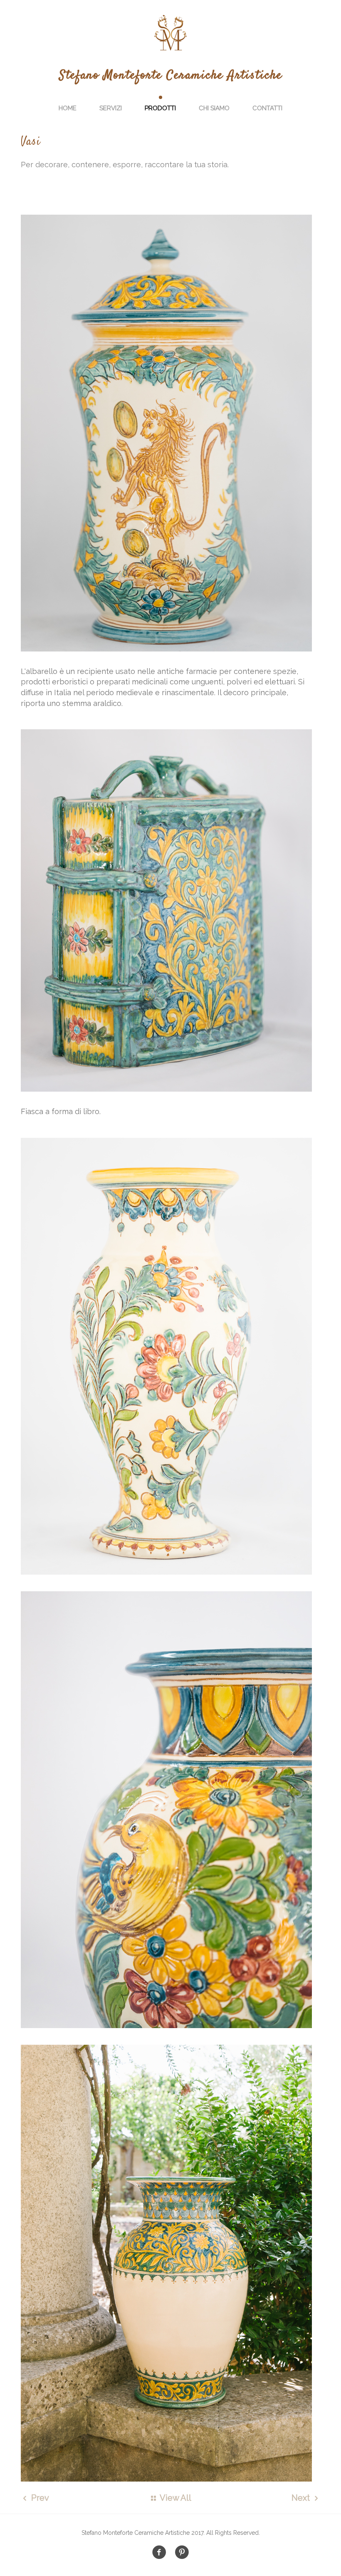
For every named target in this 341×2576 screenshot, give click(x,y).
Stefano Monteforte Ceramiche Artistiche (171, 76)
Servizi (111, 108)
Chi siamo (214, 108)
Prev (39, 2498)
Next (302, 2498)
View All (174, 2498)
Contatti (267, 108)
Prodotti (160, 108)
